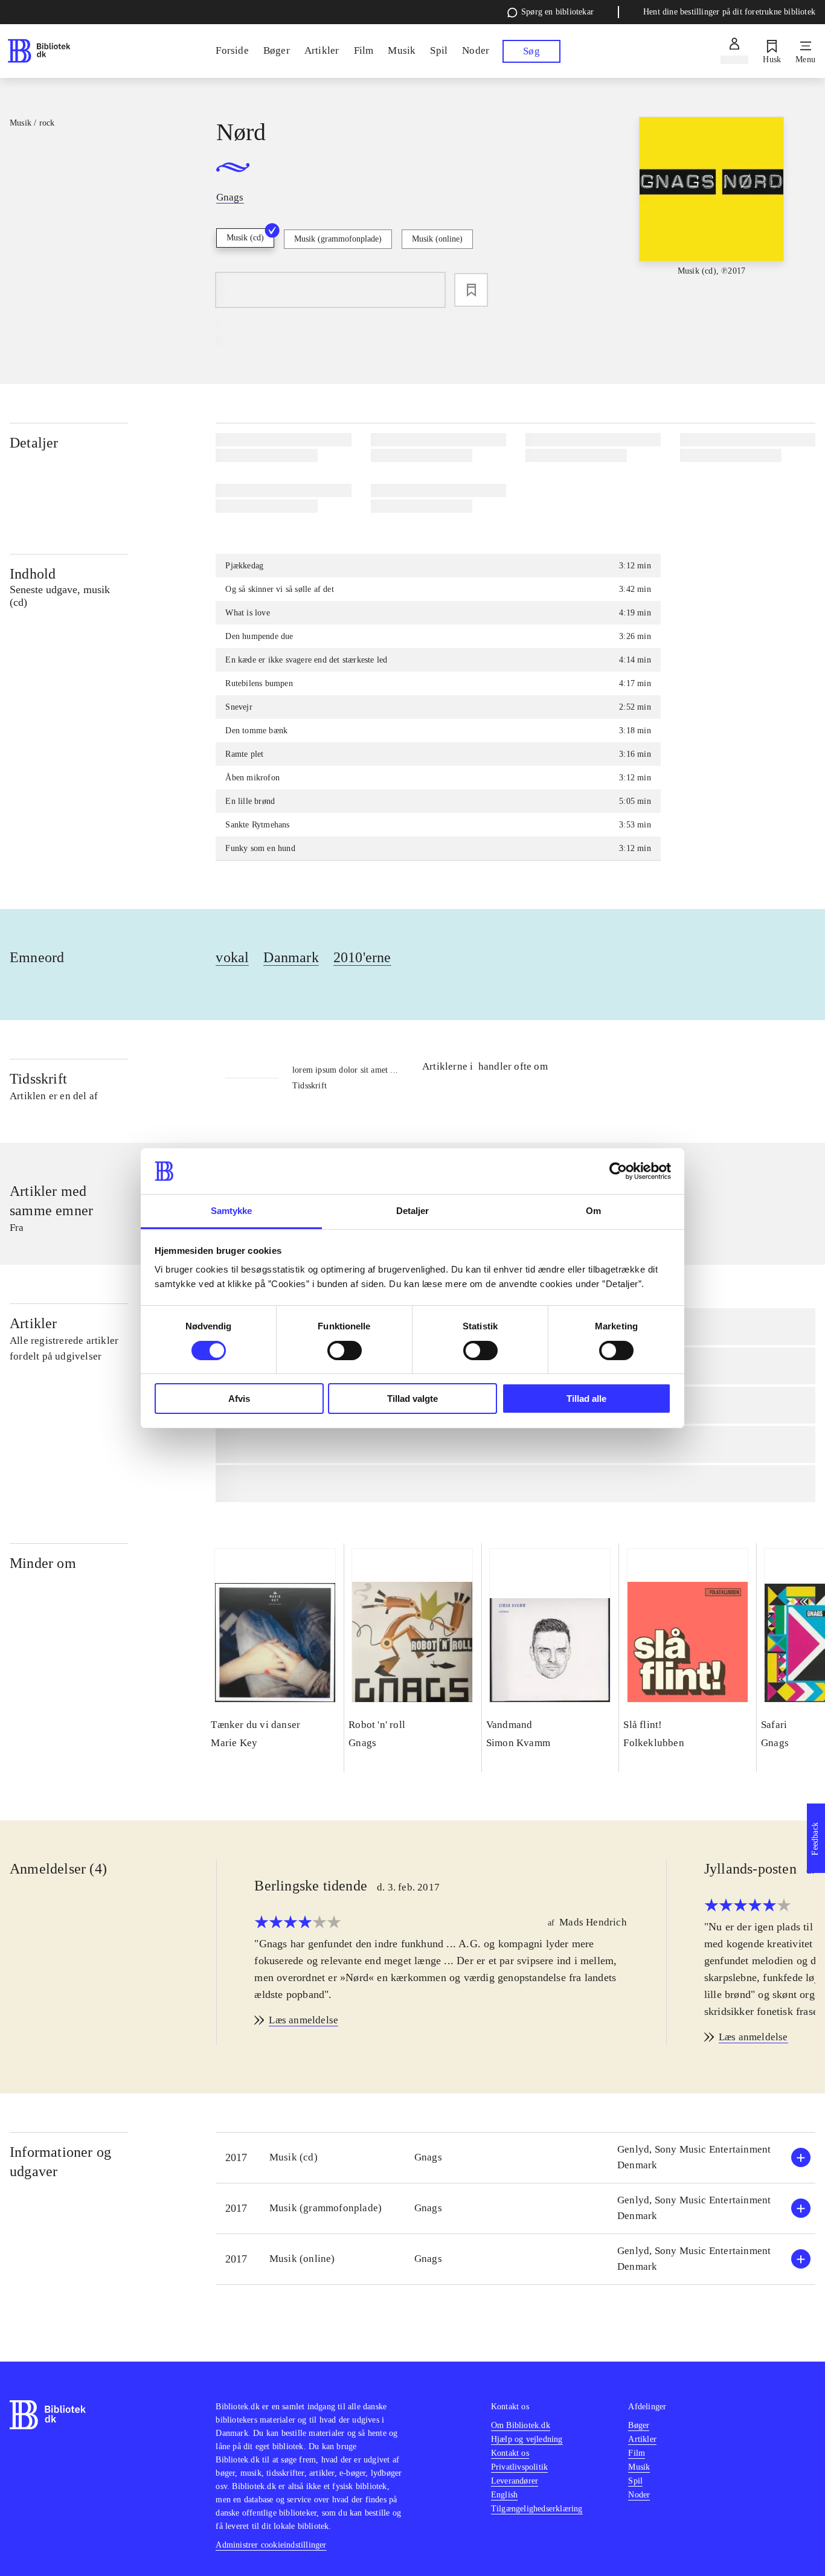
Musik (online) (437, 239)
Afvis (239, 1399)
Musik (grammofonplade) (338, 239)
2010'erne (362, 957)
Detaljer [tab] (413, 1211)
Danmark (291, 957)
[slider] (712, 207)
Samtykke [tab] (232, 1211)
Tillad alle (586, 1399)
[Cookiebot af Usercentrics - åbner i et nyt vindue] (618, 1171)
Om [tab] (593, 1211)
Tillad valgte (412, 1399)
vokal (232, 957)
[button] (515, 2158)
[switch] (345, 1351)
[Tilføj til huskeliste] (471, 290)
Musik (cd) (245, 238)
